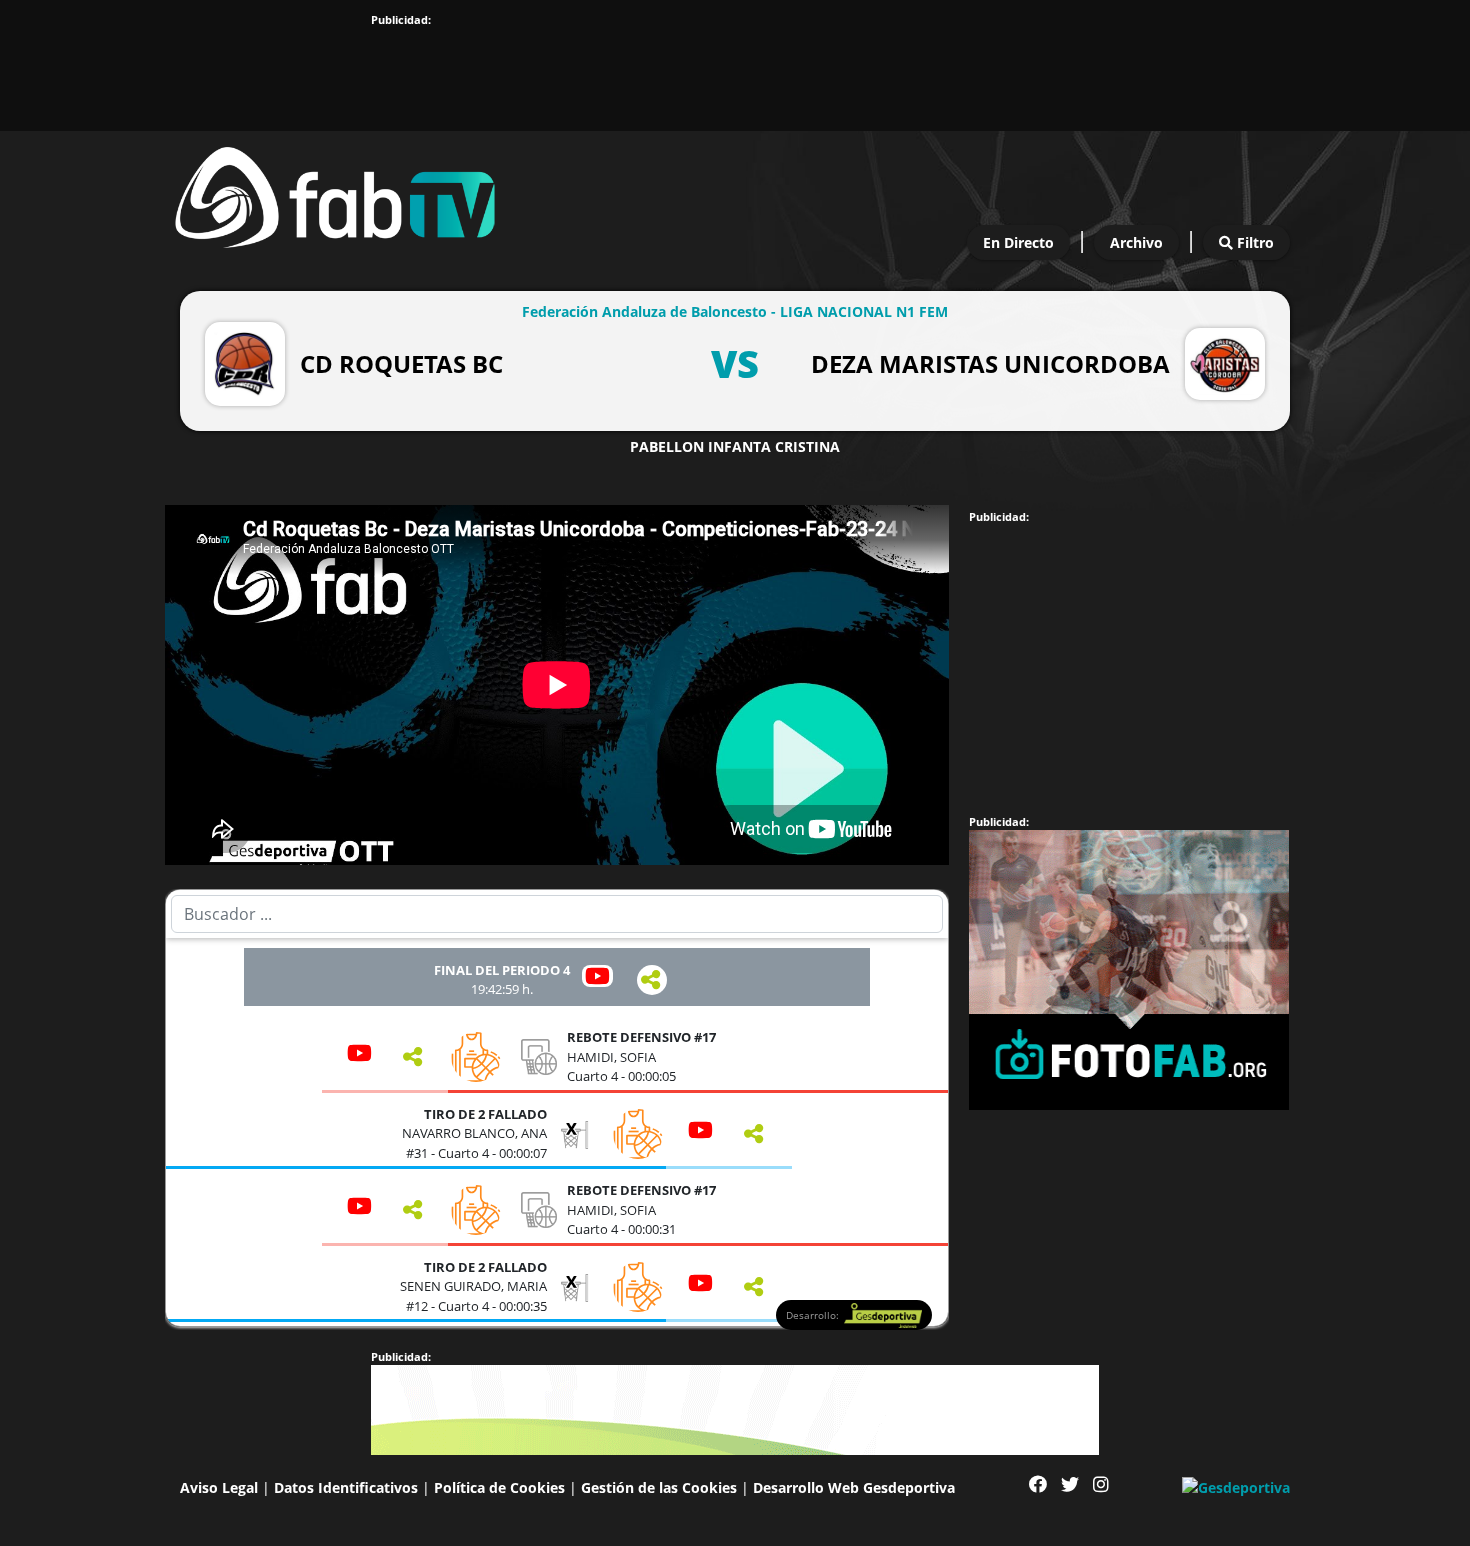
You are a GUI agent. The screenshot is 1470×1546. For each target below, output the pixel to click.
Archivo (1136, 242)
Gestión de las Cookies (659, 1487)
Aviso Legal (219, 1487)
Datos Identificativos (346, 1487)
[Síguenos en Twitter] (1070, 1484)
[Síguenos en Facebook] (1038, 1484)
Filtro (1253, 242)
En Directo (1018, 242)
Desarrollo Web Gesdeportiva (854, 1487)
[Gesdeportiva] (1236, 1486)
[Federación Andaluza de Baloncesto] (335, 192)
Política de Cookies (499, 1487)
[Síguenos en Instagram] (1101, 1484)
